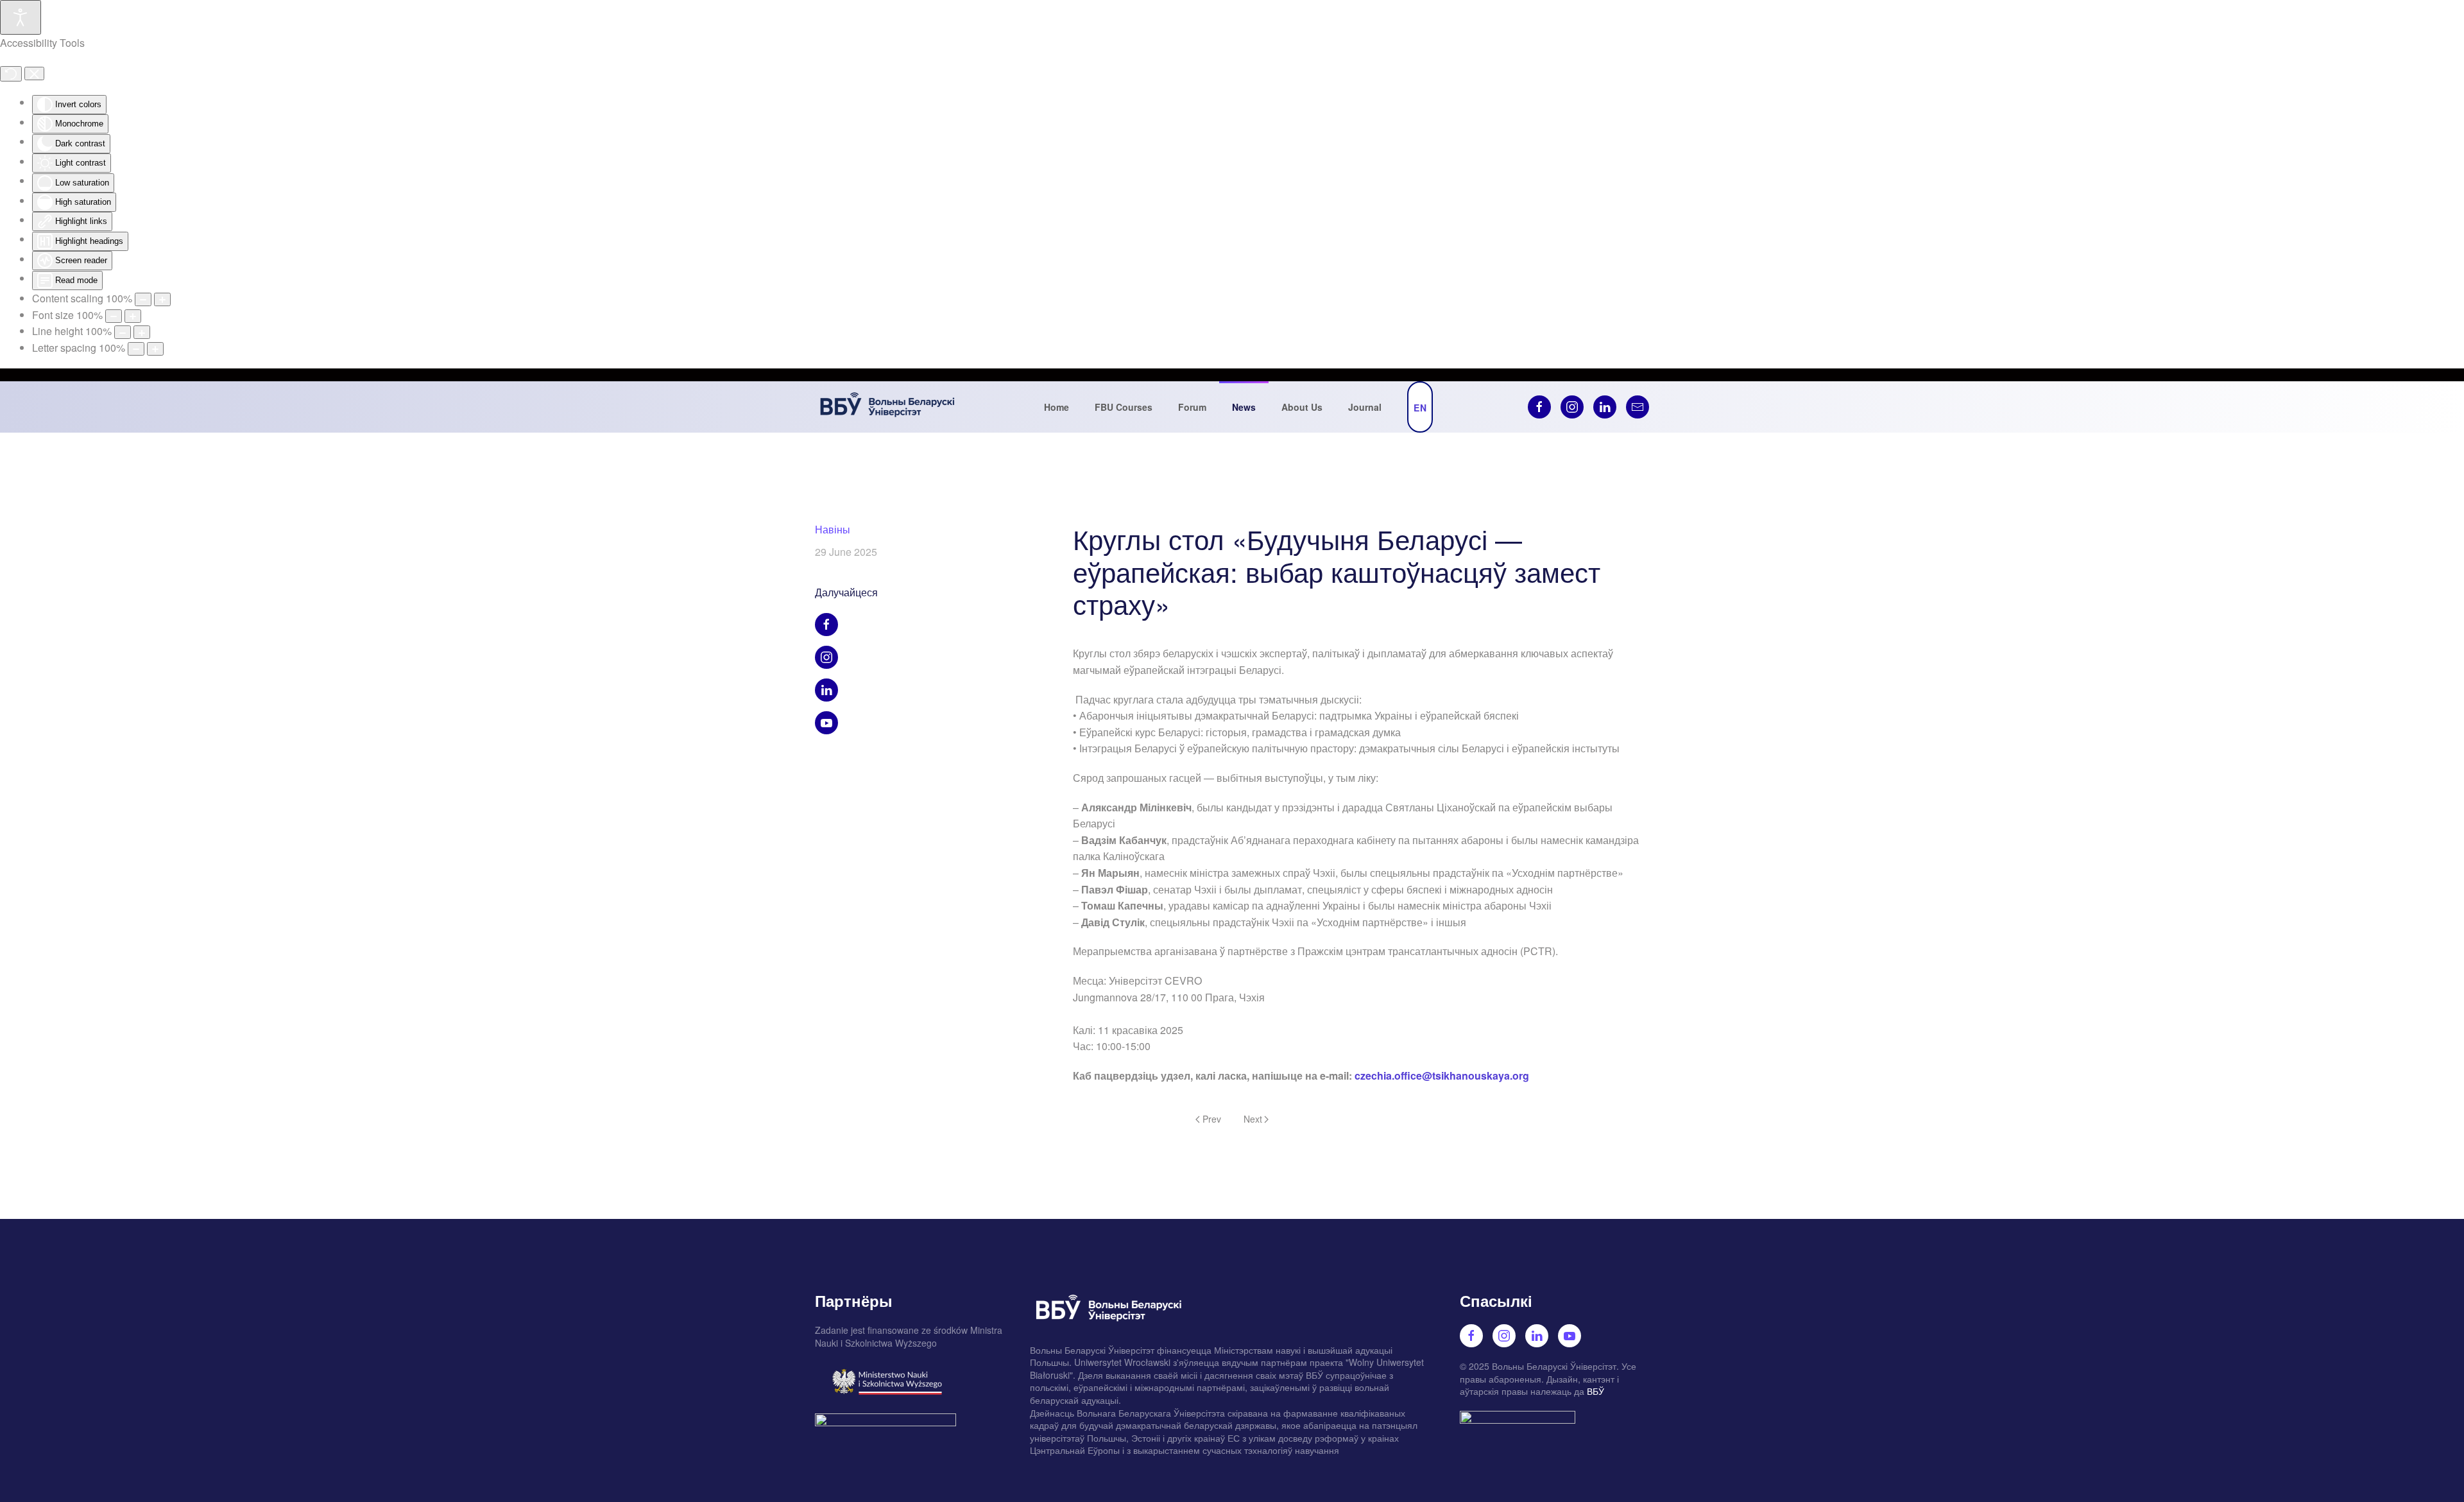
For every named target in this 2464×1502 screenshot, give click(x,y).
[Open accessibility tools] (21, 17)
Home (1057, 407)
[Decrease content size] (143, 299)
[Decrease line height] (123, 332)
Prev (1212, 1119)
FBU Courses (1124, 407)
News (1244, 407)
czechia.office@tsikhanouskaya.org (1442, 1075)
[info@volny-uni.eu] (1638, 407)
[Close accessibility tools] (34, 74)
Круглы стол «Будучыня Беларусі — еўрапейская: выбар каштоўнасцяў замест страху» (1337, 571)
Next (1253, 1119)
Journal (1365, 407)
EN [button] (1420, 408)
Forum (1192, 407)
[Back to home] (887, 407)
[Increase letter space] (155, 349)
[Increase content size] (162, 299)
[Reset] (11, 74)
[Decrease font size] (114, 316)
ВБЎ (1596, 1391)
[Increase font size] (133, 316)
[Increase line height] (142, 332)
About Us (1302, 407)
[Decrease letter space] (136, 349)
